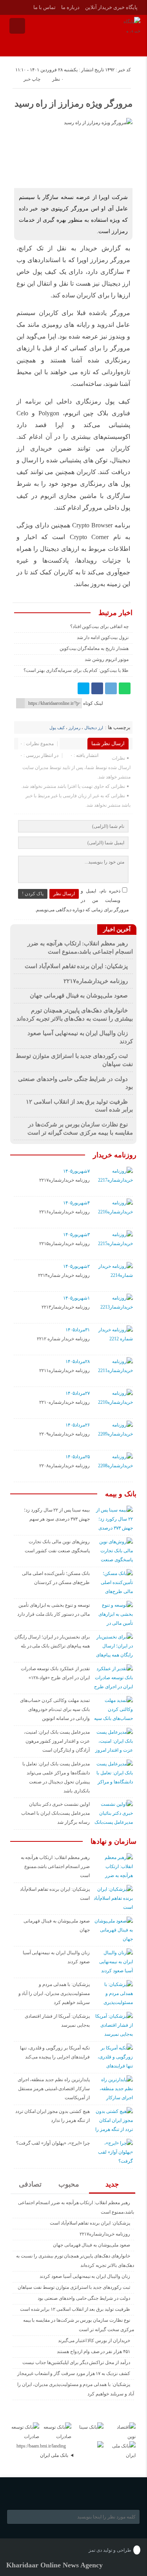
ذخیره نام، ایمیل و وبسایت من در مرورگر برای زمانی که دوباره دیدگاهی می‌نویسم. (82, 900)
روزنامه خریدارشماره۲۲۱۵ (64, 1244)
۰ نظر (58, 79)
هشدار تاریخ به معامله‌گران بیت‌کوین (94, 648)
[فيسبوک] (97, 688)
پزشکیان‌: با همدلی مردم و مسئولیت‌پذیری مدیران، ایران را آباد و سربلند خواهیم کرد (54, 1993)
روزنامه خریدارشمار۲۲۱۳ (66, 1307)
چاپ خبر (32, 79)
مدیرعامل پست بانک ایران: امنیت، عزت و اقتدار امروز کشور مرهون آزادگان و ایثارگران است (57, 1741)
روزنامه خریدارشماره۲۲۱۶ (64, 1212)
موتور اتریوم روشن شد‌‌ (106, 659)
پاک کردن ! (33, 894)
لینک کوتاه (93, 703)
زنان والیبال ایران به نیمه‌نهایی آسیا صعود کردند (85, 2276)
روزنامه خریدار (115, 1155)
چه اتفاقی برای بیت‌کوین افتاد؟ (99, 626)
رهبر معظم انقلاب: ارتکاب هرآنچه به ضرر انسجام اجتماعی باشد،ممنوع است (55, 1866)
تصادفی (30, 2184)
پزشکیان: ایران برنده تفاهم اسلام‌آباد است (76, 966)
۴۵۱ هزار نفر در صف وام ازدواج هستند (93, 2352)
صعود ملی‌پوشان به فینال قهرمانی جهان (79, 996)
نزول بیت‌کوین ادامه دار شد (103, 637)
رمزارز (74, 728)
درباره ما (70, 7)
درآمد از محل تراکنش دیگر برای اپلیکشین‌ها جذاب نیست (76, 2362)
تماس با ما (44, 7)
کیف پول (57, 728)
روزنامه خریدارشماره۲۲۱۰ (64, 1402)
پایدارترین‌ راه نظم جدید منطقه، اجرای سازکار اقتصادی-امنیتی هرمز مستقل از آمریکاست (54, 2089)
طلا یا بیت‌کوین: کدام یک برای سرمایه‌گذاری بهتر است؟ (76, 670)
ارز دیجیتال (94, 728)
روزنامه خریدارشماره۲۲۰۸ (64, 1466)
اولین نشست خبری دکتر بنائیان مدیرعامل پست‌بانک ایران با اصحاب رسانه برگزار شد (55, 1813)
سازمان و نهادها (113, 1841)
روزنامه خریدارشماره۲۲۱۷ (96, 981)
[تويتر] (83, 688)
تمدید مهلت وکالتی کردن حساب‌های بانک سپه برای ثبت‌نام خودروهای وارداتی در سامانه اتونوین (55, 1709)
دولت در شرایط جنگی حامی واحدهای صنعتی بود (84, 2298)
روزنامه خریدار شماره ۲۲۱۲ (63, 1339)
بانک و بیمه (121, 1494)
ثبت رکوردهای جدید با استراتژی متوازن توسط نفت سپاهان (74, 2287)
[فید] (12, 7)
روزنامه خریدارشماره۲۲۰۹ (64, 1434)
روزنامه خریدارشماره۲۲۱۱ (64, 1370)
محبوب (69, 2184)
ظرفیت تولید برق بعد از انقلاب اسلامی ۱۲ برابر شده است (75, 2309)
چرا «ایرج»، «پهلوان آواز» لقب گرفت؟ (53, 2143)
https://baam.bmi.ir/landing (41, 2446)
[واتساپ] (125, 688)
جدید (112, 2184)
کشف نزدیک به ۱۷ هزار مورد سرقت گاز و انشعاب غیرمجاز (74, 2373)
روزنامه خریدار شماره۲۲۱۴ (64, 1275)
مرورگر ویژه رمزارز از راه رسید (73, 104)
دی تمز (95, 2550)
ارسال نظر (64, 894)
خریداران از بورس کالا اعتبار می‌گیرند (94, 2341)
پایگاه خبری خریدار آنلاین (111, 7)
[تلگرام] (111, 688)
